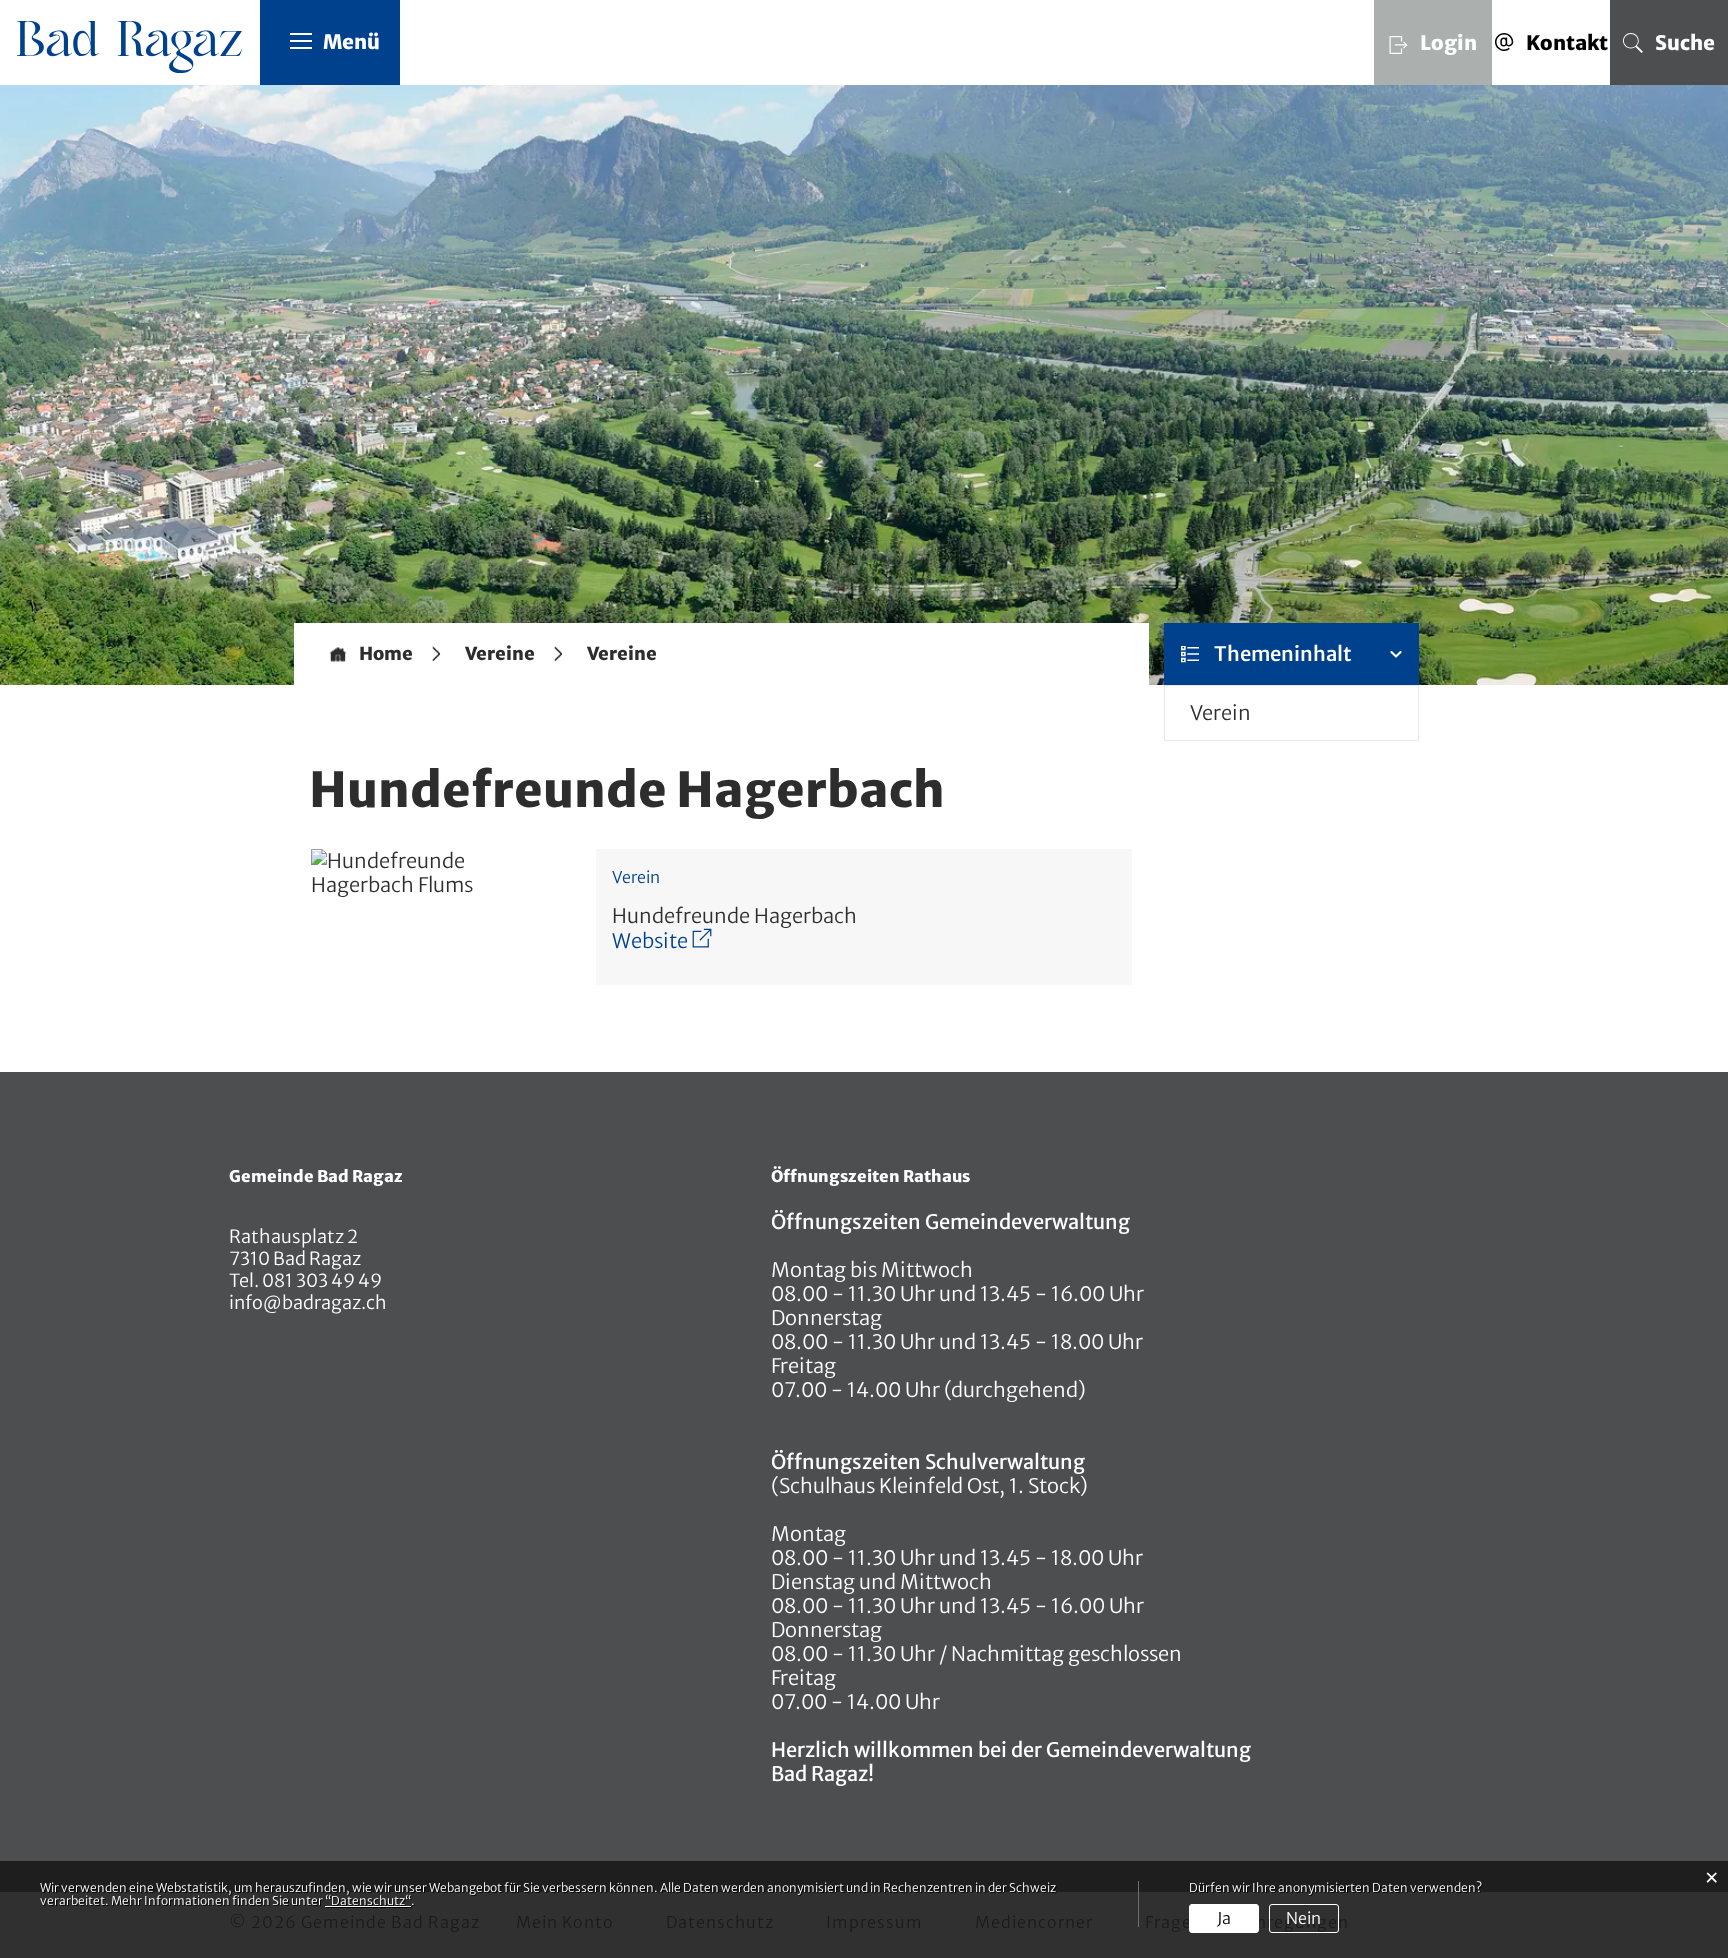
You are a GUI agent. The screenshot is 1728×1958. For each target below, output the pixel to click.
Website (662, 940)
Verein (1220, 712)
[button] (500, 654)
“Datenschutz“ (368, 1900)
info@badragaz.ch (308, 1302)
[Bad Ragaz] (136, 45)
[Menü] (301, 40)
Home (386, 654)
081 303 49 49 (320, 1280)
